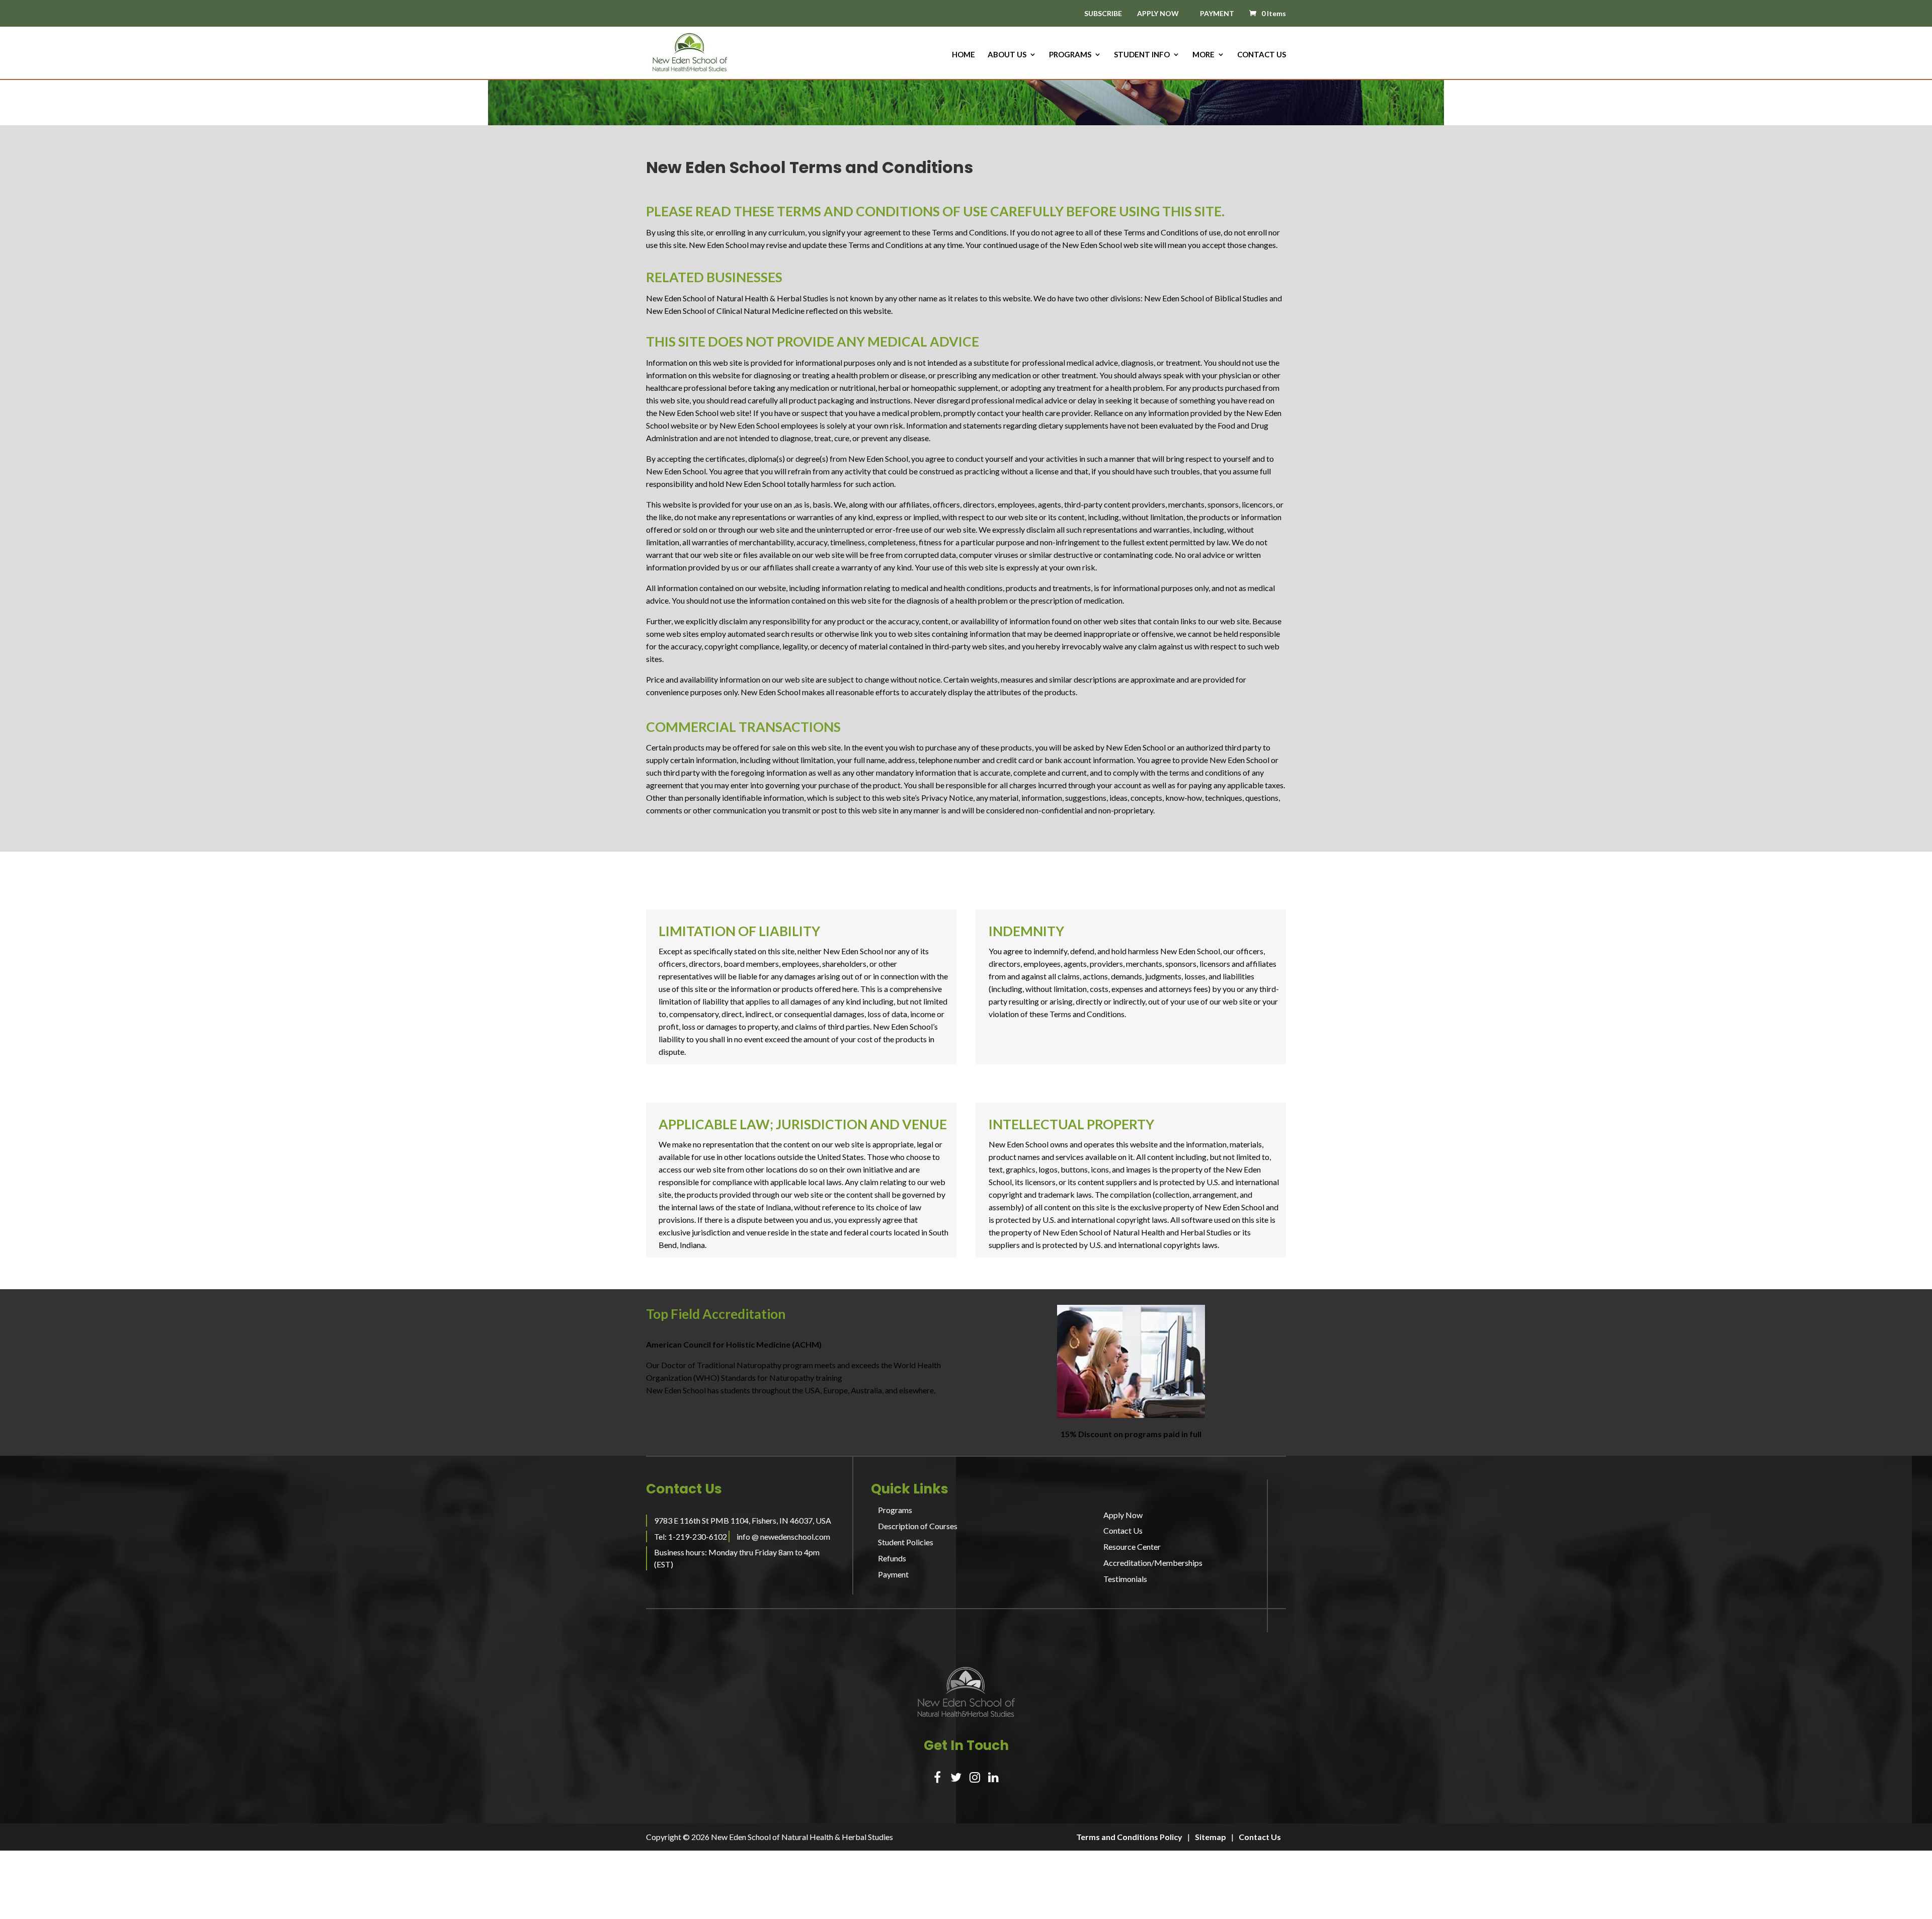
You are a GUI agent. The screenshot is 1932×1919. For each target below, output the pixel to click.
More (1203, 55)
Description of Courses (918, 1526)
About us (1007, 55)
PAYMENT (1217, 13)
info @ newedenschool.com (783, 1536)
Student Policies (906, 1542)
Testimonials (1125, 1579)
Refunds (892, 1558)
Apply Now (1123, 1515)
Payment (893, 1574)
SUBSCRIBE (1103, 14)
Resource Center (1132, 1547)
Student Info (1142, 55)
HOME (963, 55)
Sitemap (1211, 1837)
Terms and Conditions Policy (1129, 1837)
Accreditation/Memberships (1153, 1563)
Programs (1070, 55)
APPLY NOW (1158, 13)
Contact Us (1262, 55)
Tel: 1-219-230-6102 (691, 1536)
